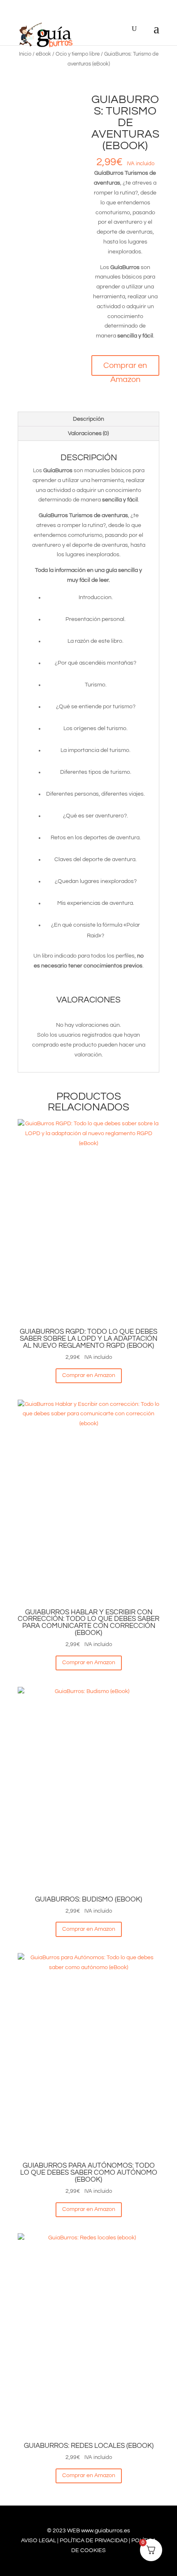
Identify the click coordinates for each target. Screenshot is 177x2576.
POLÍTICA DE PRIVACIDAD (94, 2541)
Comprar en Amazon (125, 369)
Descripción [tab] (88, 419)
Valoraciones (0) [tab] (88, 433)
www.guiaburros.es (106, 2531)
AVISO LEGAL (38, 2541)
